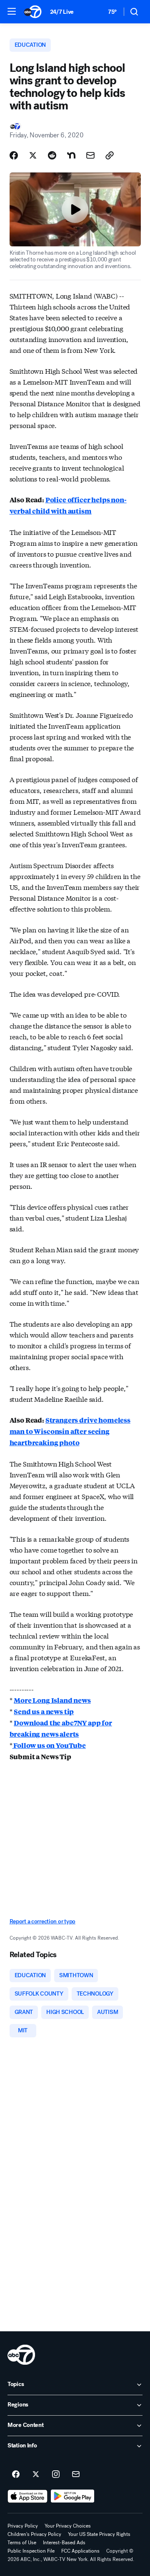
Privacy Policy (23, 2526)
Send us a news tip (44, 1711)
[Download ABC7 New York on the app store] (27, 2496)
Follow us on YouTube (49, 1745)
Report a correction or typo (42, 1921)
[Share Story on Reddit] (52, 155)
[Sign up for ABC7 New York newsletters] (76, 2475)
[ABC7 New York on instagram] (56, 2475)
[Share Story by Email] (90, 155)
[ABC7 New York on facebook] (16, 2475)
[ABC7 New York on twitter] (36, 2475)
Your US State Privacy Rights (99, 2534)
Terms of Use (22, 2543)
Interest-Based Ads (64, 2543)
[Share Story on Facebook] (14, 155)
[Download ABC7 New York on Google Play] (73, 2496)
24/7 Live (62, 12)
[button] (12, 11)
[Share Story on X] (33, 155)
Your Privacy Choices (68, 2526)
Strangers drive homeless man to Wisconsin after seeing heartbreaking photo (70, 1431)
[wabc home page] (21, 2355)
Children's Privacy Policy (34, 2534)
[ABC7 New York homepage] (33, 12)
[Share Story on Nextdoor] (71, 155)
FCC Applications (80, 2551)
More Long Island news (52, 1700)
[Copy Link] (110, 155)
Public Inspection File (31, 2551)
